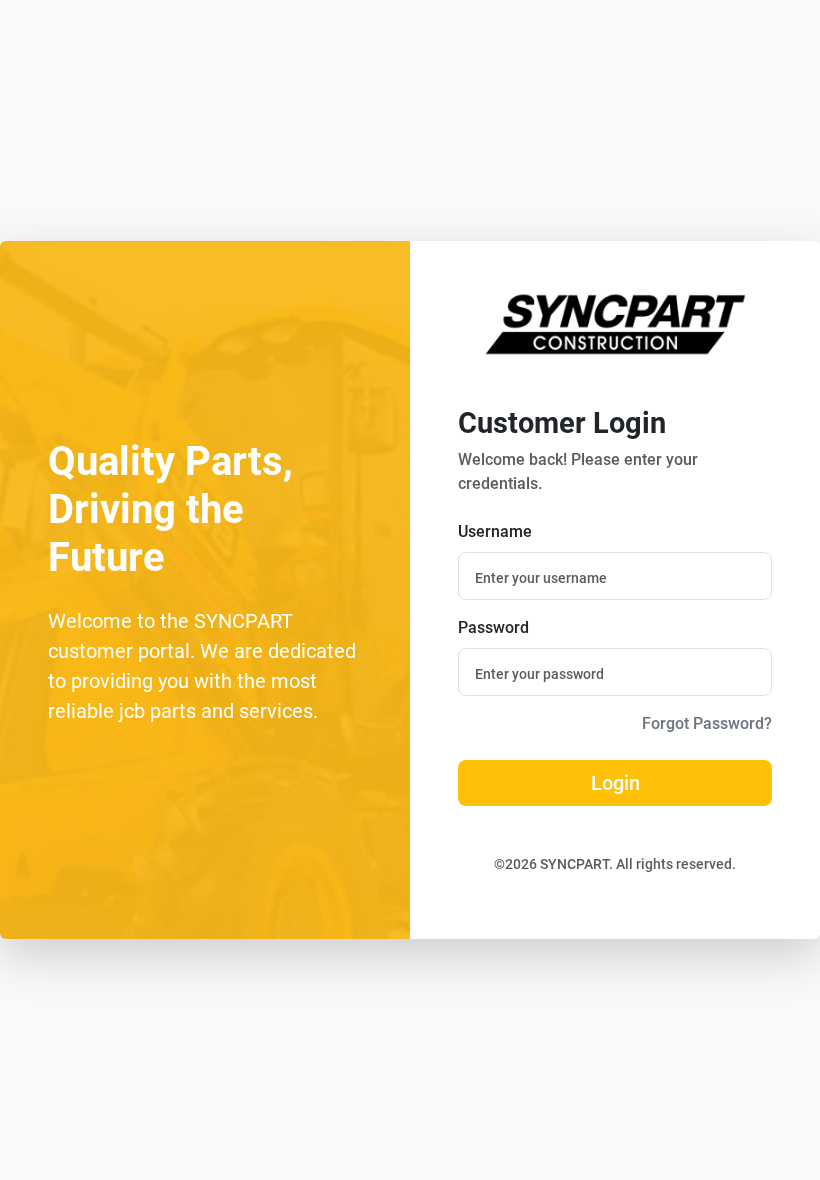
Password (493, 627)
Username (495, 531)
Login (615, 783)
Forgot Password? (707, 723)
